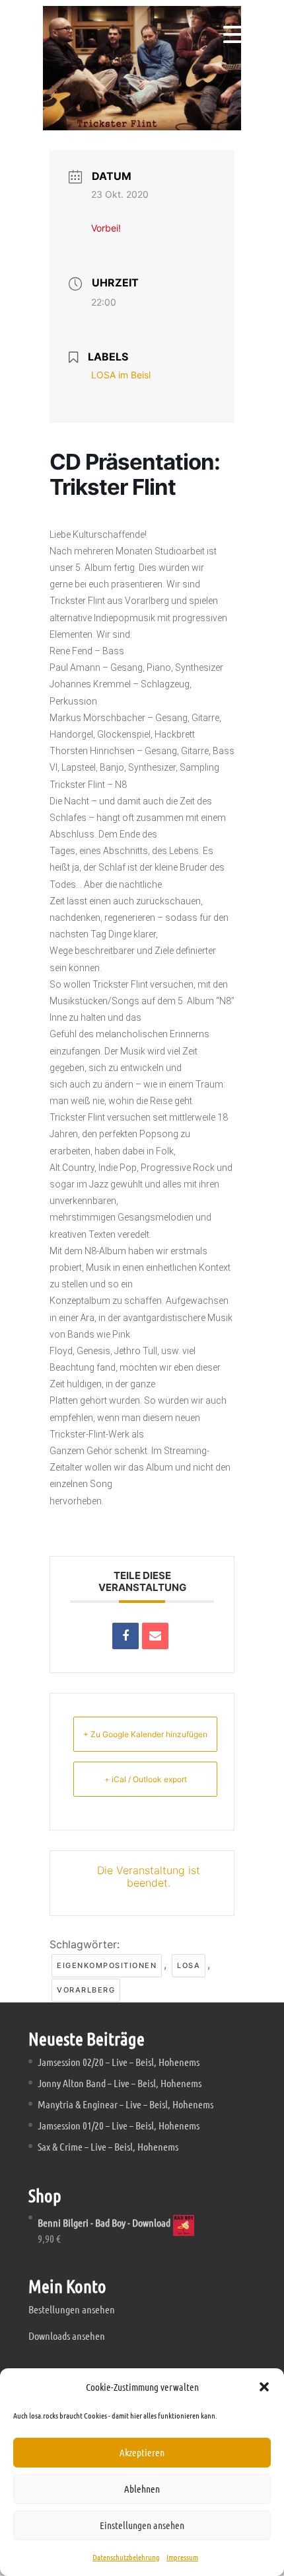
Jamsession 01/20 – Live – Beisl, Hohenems (119, 2125)
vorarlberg (86, 1990)
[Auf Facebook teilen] (125, 1636)
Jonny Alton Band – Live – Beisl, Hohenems (120, 2083)
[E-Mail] (155, 1636)
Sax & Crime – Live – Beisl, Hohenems (108, 2146)
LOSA (189, 1965)
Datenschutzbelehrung (126, 2557)
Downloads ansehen (67, 2336)
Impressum (182, 2557)
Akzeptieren (142, 2452)
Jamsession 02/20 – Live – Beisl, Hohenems (119, 2062)
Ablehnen (142, 2489)
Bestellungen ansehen (72, 2309)
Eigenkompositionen (107, 1965)
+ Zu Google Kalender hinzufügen (145, 1734)
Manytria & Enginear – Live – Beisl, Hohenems (125, 2104)
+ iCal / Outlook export (146, 1779)
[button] (264, 2387)
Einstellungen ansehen (142, 2525)
